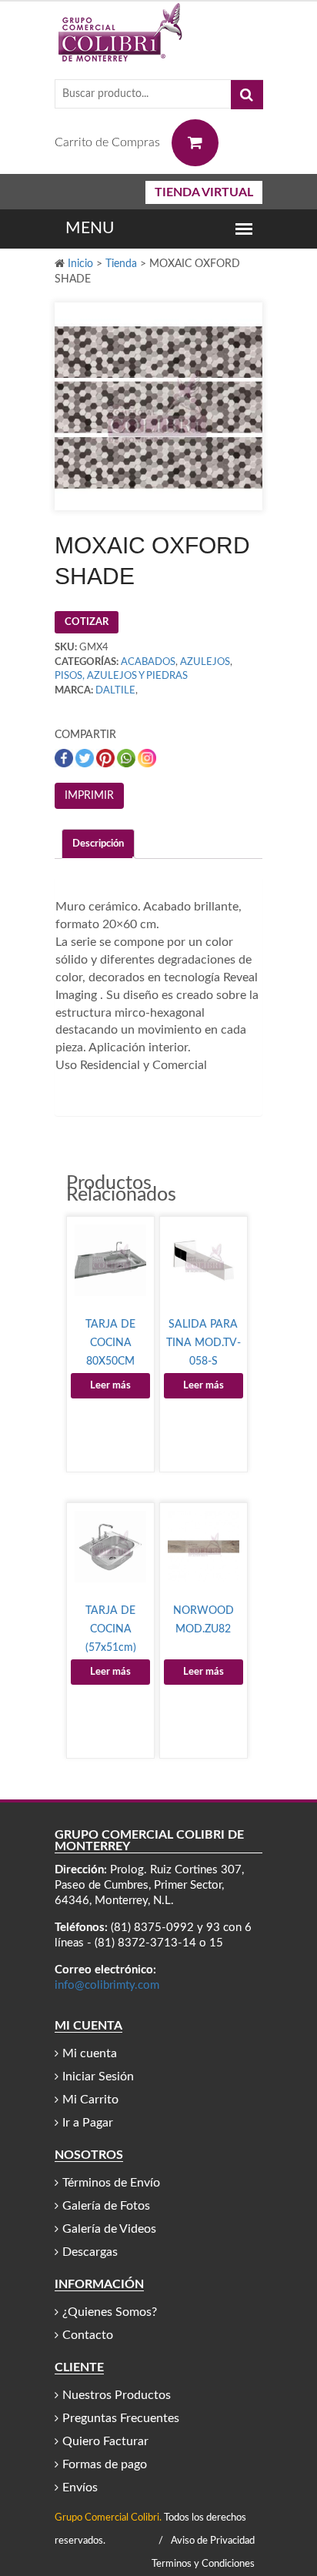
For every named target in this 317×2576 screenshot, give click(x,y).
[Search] (247, 95)
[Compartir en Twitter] (86, 758)
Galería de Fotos (106, 2206)
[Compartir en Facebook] (65, 758)
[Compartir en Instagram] (147, 758)
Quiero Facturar (105, 2441)
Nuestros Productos (117, 2395)
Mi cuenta (90, 2053)
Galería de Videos (109, 2229)
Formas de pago (105, 2464)
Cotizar (87, 622)
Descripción (98, 844)
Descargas (90, 2252)
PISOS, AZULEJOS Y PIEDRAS (121, 676)
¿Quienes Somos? (110, 2312)
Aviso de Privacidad (213, 2541)
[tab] (98, 844)
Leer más (110, 1386)
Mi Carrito (90, 2100)
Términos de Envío (111, 2183)
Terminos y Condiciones (203, 2564)
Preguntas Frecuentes (121, 2418)
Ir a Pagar (88, 2123)
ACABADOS (148, 662)
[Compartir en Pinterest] (107, 758)
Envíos (80, 2487)
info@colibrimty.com (107, 1985)
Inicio (80, 264)
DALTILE (115, 691)
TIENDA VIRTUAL (204, 192)
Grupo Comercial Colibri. (108, 2518)
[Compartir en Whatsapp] (127, 758)
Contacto (88, 2335)
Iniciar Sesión (98, 2077)
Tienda (121, 264)
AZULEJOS (205, 662)
